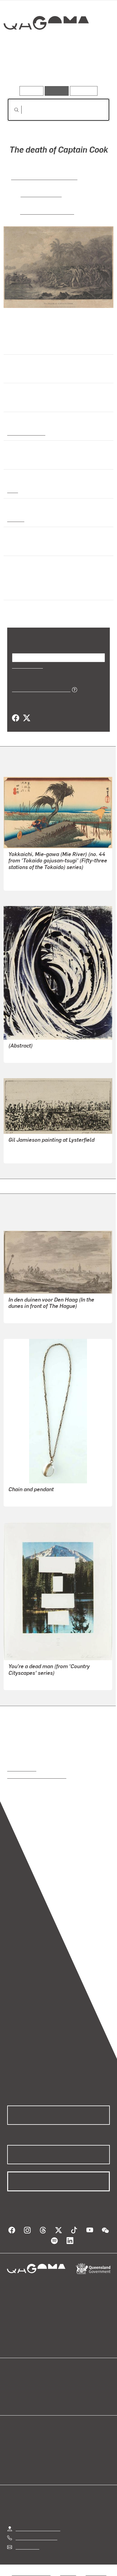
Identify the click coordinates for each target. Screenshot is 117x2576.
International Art (26, 433)
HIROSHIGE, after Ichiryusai (37, 882)
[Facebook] (16, 718)
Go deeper (93, 69)
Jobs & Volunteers (31, 2573)
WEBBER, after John (47, 211)
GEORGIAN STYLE (28, 1498)
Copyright (96, 2573)
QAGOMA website (26, 2392)
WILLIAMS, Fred (25, 1155)
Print (13, 490)
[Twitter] (26, 718)
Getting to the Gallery (38, 2528)
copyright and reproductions (37, 1776)
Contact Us (27, 2547)
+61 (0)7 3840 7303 (36, 2537)
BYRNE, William (42, 194)
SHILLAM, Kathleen (29, 1054)
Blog (66, 2385)
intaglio (15, 519)
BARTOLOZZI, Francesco (42, 177)
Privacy (68, 2573)
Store (13, 2399)
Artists (57, 69)
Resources (84, 91)
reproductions (22, 1769)
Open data (18, 2385)
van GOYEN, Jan (26, 1314)
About (67, 2392)
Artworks (22, 69)
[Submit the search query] (12, 110)
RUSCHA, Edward (27, 1681)
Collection (46, 45)
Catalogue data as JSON (39, 689)
